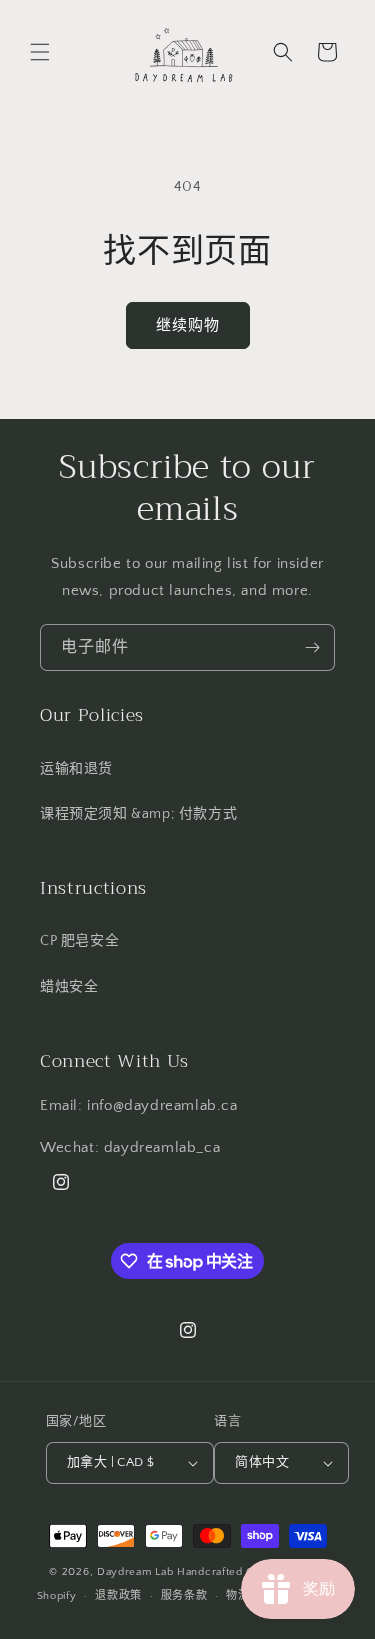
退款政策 (118, 1596)
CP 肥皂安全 (79, 941)
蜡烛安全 (69, 987)
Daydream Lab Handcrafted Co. (181, 1572)
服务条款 (184, 1596)
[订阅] (312, 647)
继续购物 (188, 325)
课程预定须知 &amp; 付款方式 (138, 814)
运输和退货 (76, 769)
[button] (40, 52)
